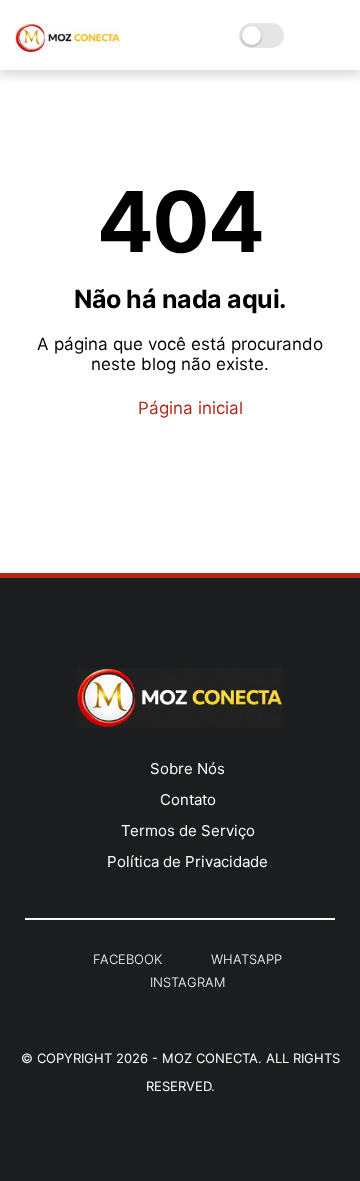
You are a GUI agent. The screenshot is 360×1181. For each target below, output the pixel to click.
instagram (187, 982)
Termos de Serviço (188, 830)
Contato (188, 799)
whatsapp (246, 959)
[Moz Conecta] (67, 46)
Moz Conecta (210, 1058)
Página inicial (188, 408)
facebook (127, 959)
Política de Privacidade (187, 861)
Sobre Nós (187, 768)
